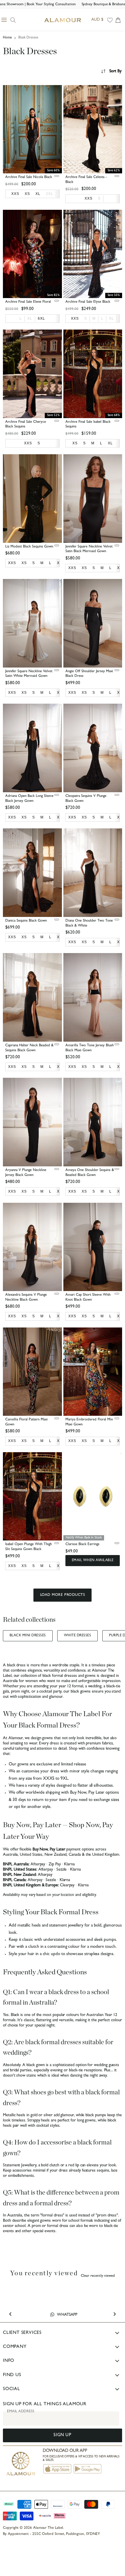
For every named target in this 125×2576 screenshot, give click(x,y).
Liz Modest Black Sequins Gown (29, 547)
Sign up (62, 2435)
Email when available (93, 1561)
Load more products (63, 1595)
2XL (50, 194)
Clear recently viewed (98, 2276)
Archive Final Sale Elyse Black (88, 302)
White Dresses (77, 1636)
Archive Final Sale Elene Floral (28, 302)
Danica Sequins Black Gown (26, 921)
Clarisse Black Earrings (82, 1544)
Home (7, 38)
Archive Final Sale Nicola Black (29, 177)
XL (30, 318)
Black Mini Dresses (28, 1636)
